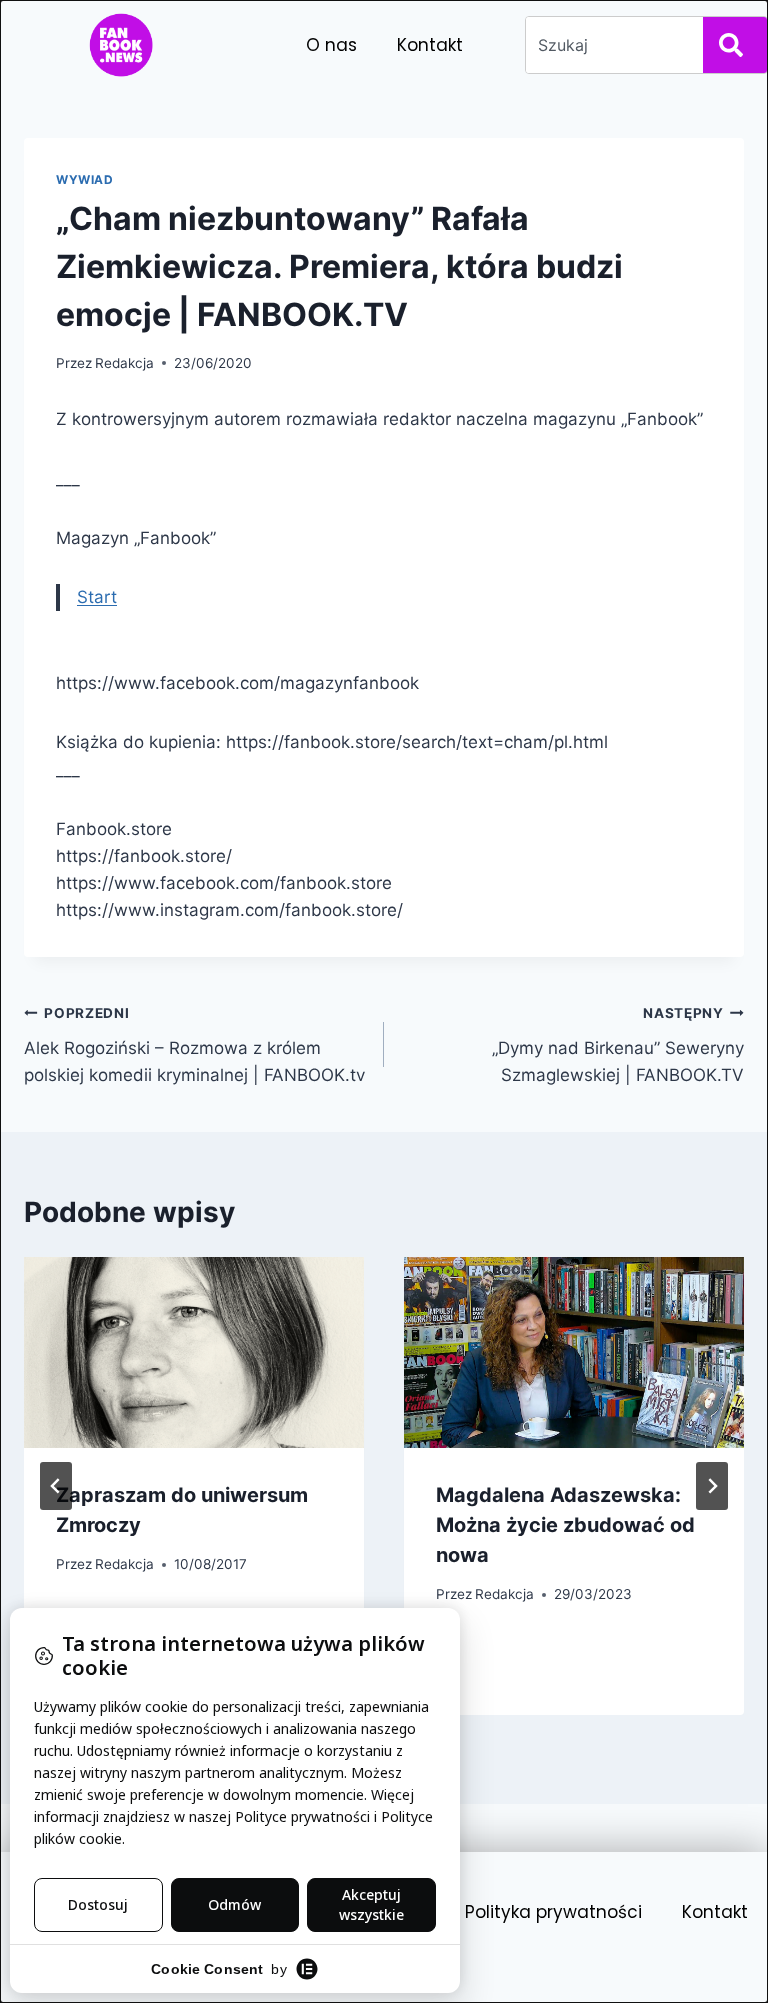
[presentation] (194, 1352)
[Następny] (712, 1486)
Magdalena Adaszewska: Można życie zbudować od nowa (565, 1525)
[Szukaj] (735, 45)
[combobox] (610, 45)
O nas (331, 45)
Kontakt (430, 45)
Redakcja (124, 363)
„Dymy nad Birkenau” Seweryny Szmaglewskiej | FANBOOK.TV (618, 1045)
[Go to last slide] (56, 1486)
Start (97, 597)
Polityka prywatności (553, 1912)
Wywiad (85, 179)
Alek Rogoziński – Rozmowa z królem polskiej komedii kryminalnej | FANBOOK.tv (194, 1045)
